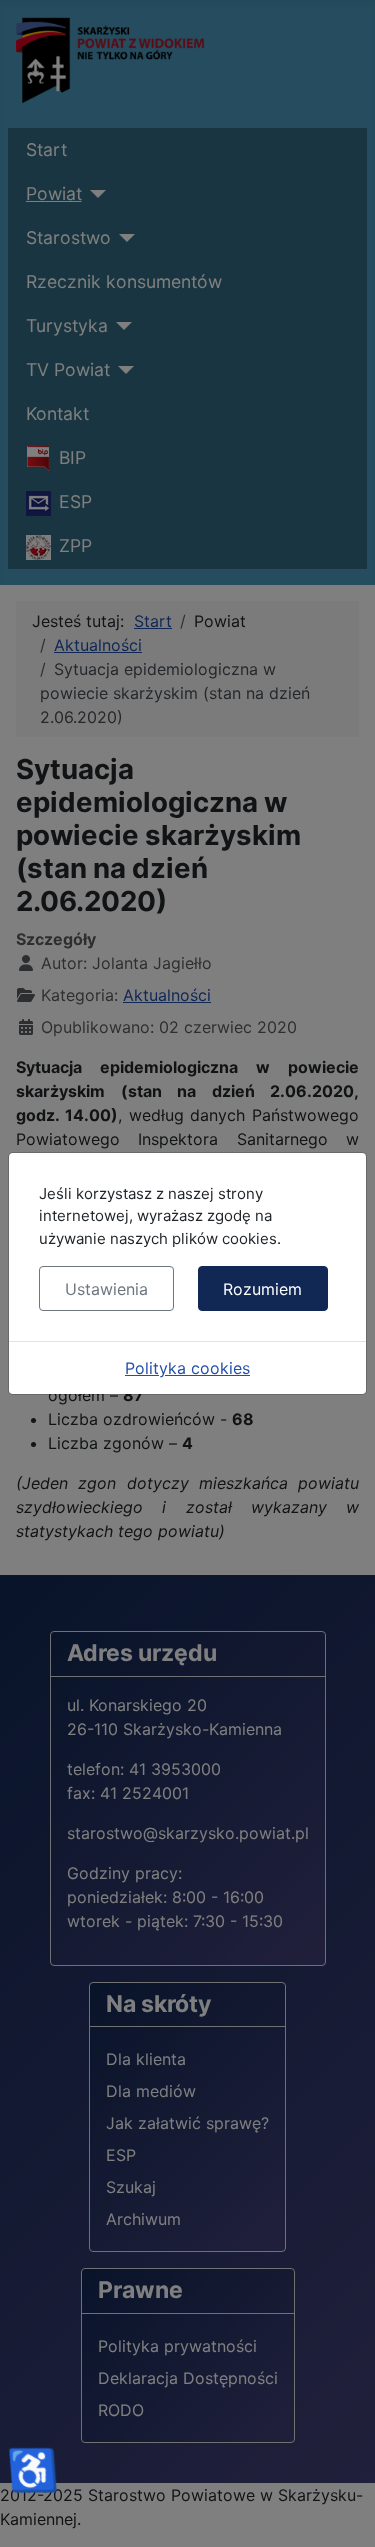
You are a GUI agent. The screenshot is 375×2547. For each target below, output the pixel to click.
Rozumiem (262, 1289)
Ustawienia (106, 1289)
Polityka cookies (187, 1368)
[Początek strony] (340, 2510)
